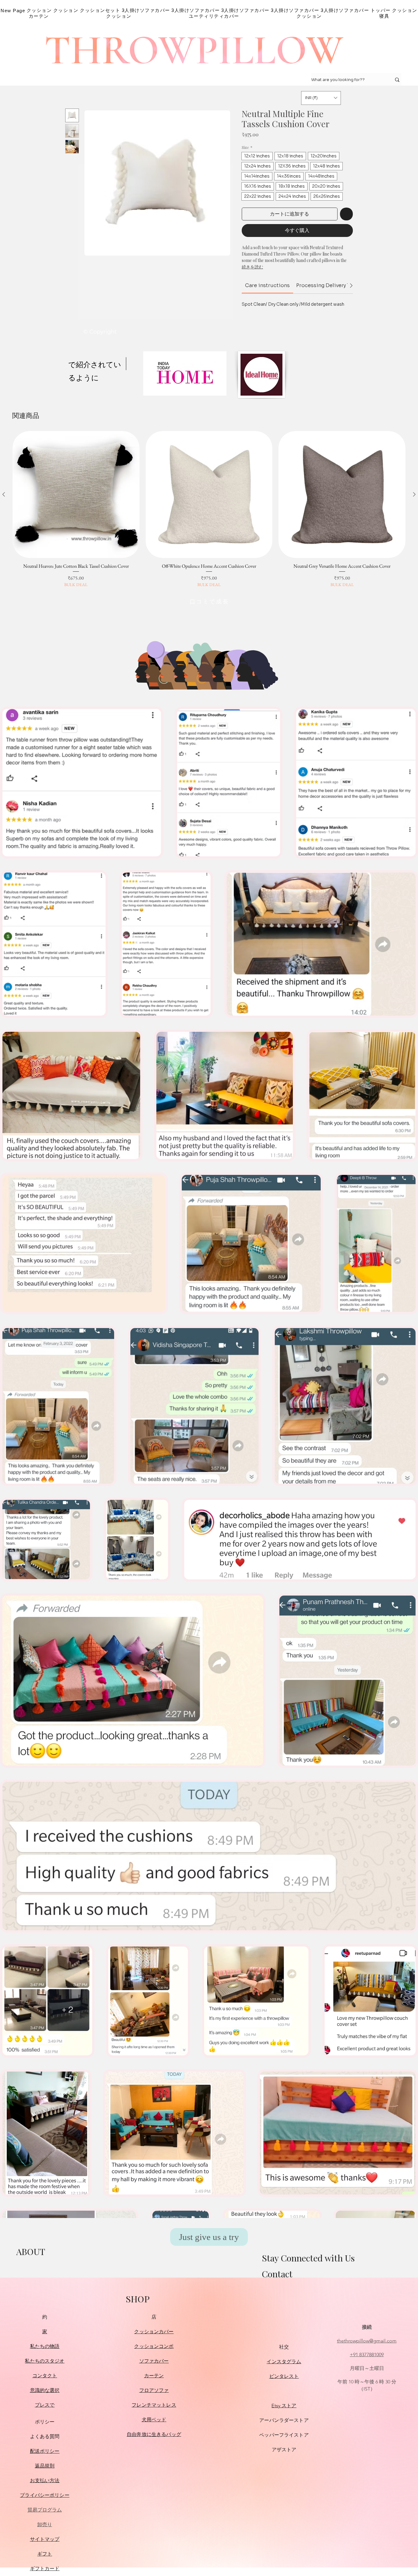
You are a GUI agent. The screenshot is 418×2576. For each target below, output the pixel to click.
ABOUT (31, 2251)
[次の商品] (414, 494)
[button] (321, 98)
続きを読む (252, 267)
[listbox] (321, 98)
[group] (209, 509)
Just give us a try (209, 2237)
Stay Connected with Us (308, 2258)
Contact (277, 2274)
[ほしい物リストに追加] (346, 214)
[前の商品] (4, 494)
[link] (267, 285)
